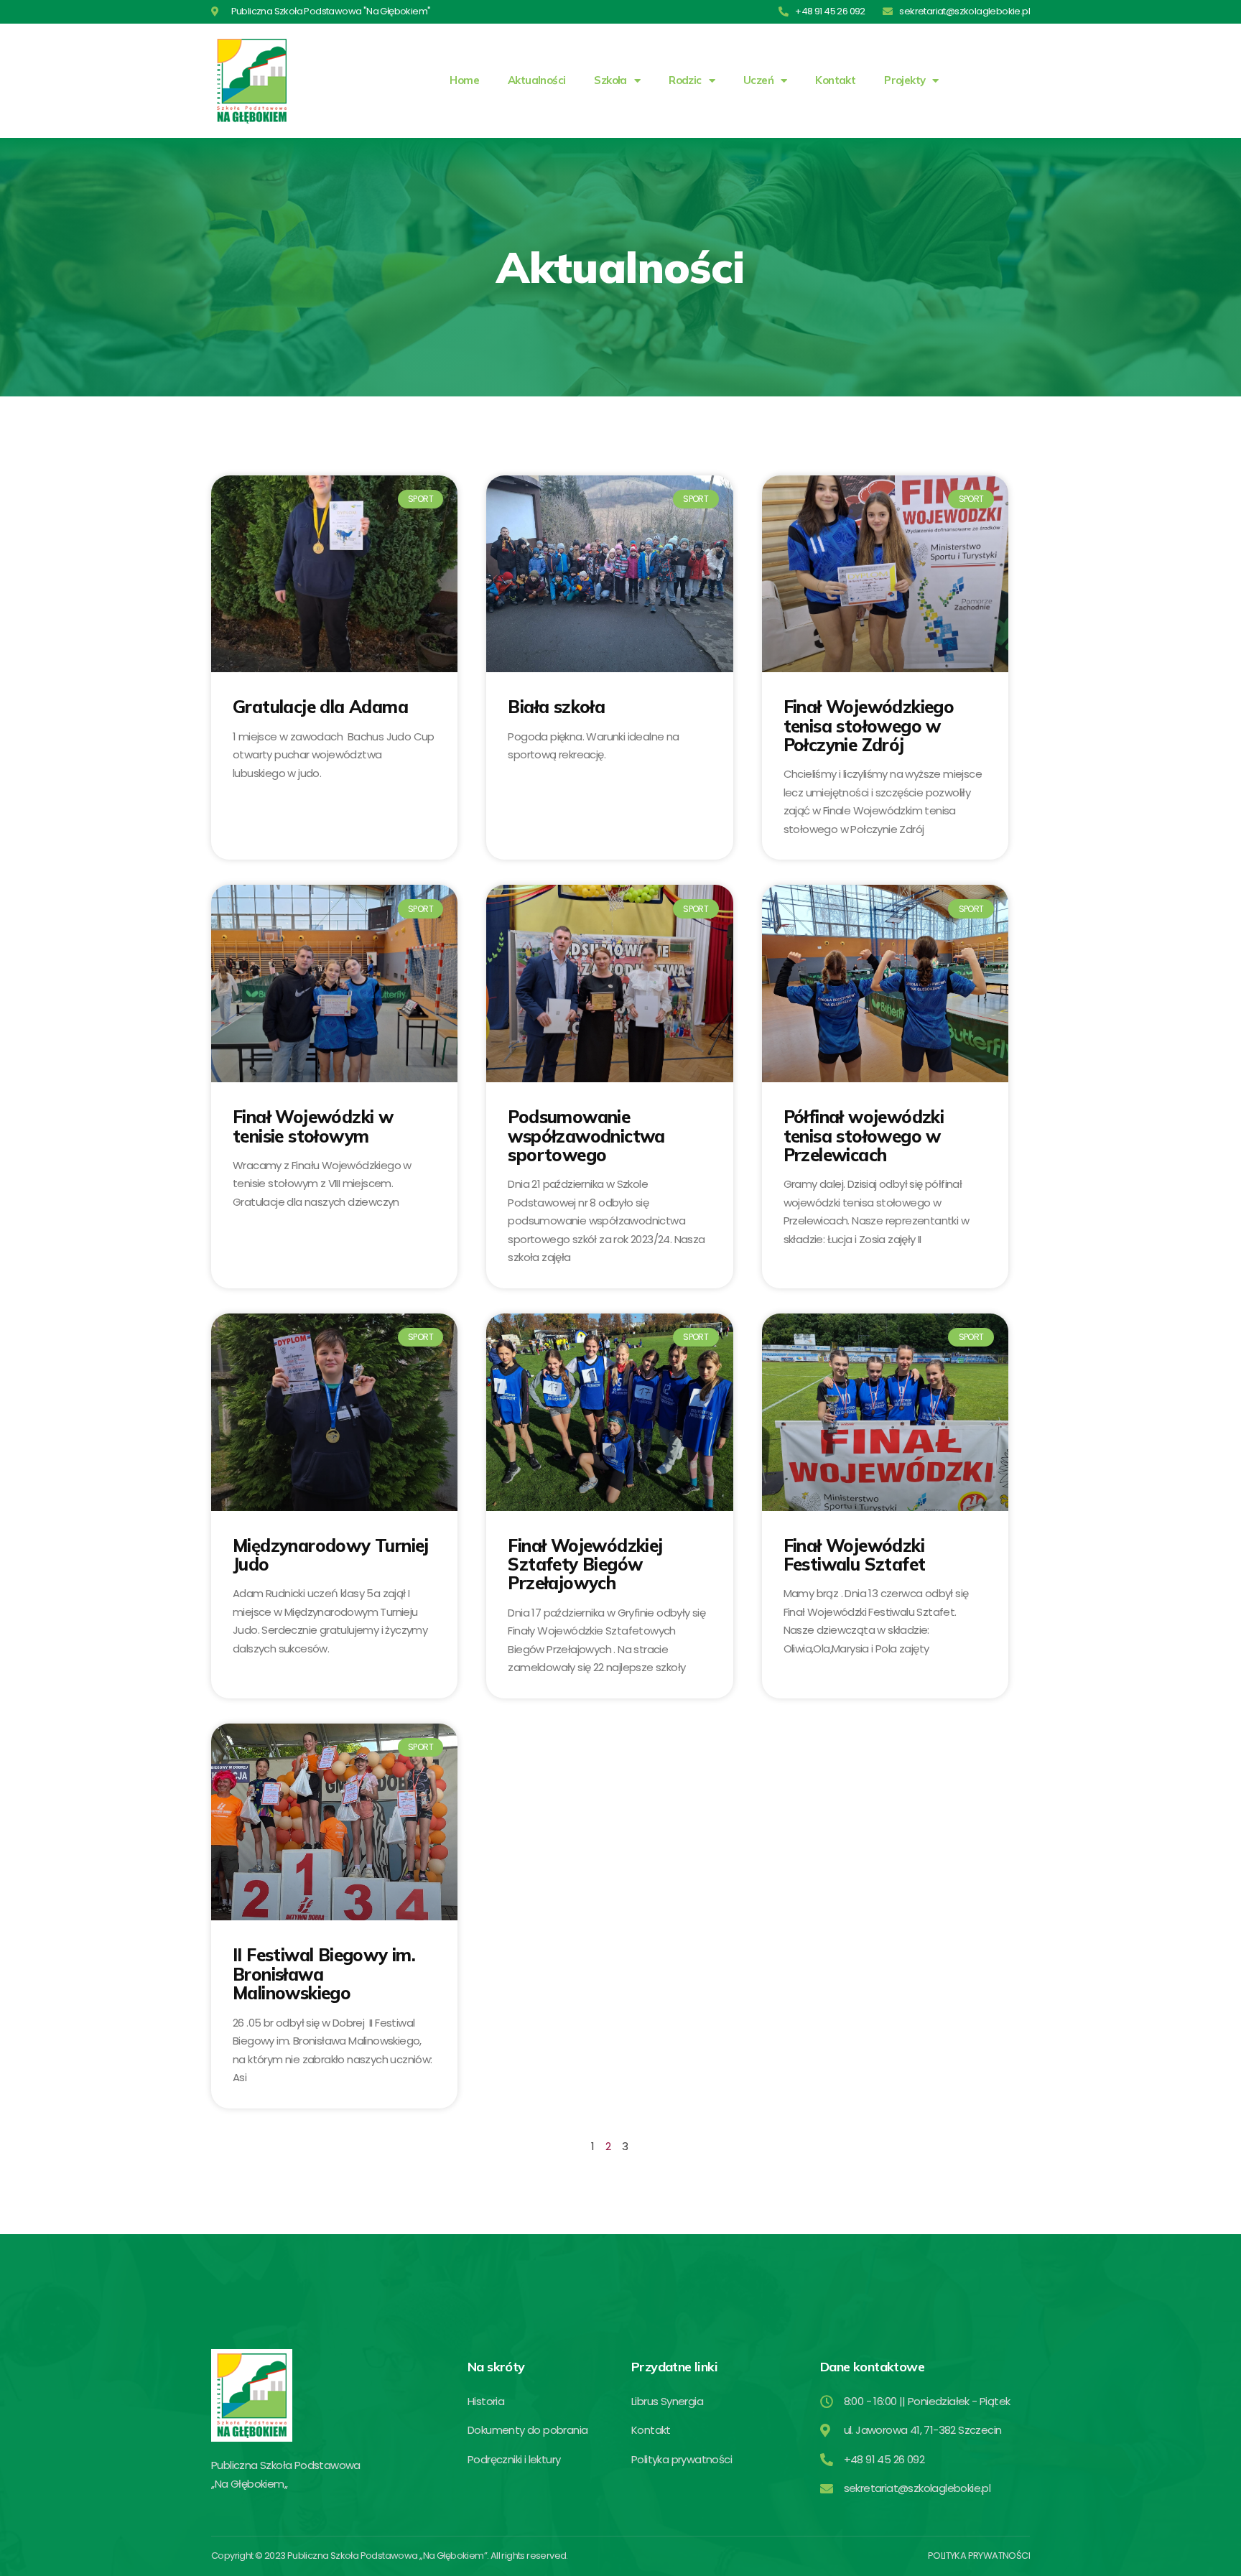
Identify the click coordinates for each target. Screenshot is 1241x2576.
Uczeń (758, 80)
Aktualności (536, 80)
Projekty (905, 80)
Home (464, 80)
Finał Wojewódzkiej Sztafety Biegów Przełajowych (585, 1564)
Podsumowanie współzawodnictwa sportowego (586, 1136)
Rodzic (685, 80)
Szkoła (610, 80)
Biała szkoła (556, 707)
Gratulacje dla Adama (320, 707)
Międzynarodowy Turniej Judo (331, 1555)
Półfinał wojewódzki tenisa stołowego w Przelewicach (864, 1136)
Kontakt (835, 80)
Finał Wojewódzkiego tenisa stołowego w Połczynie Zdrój (869, 726)
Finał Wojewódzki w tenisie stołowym (313, 1126)
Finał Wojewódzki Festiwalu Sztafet (855, 1555)
